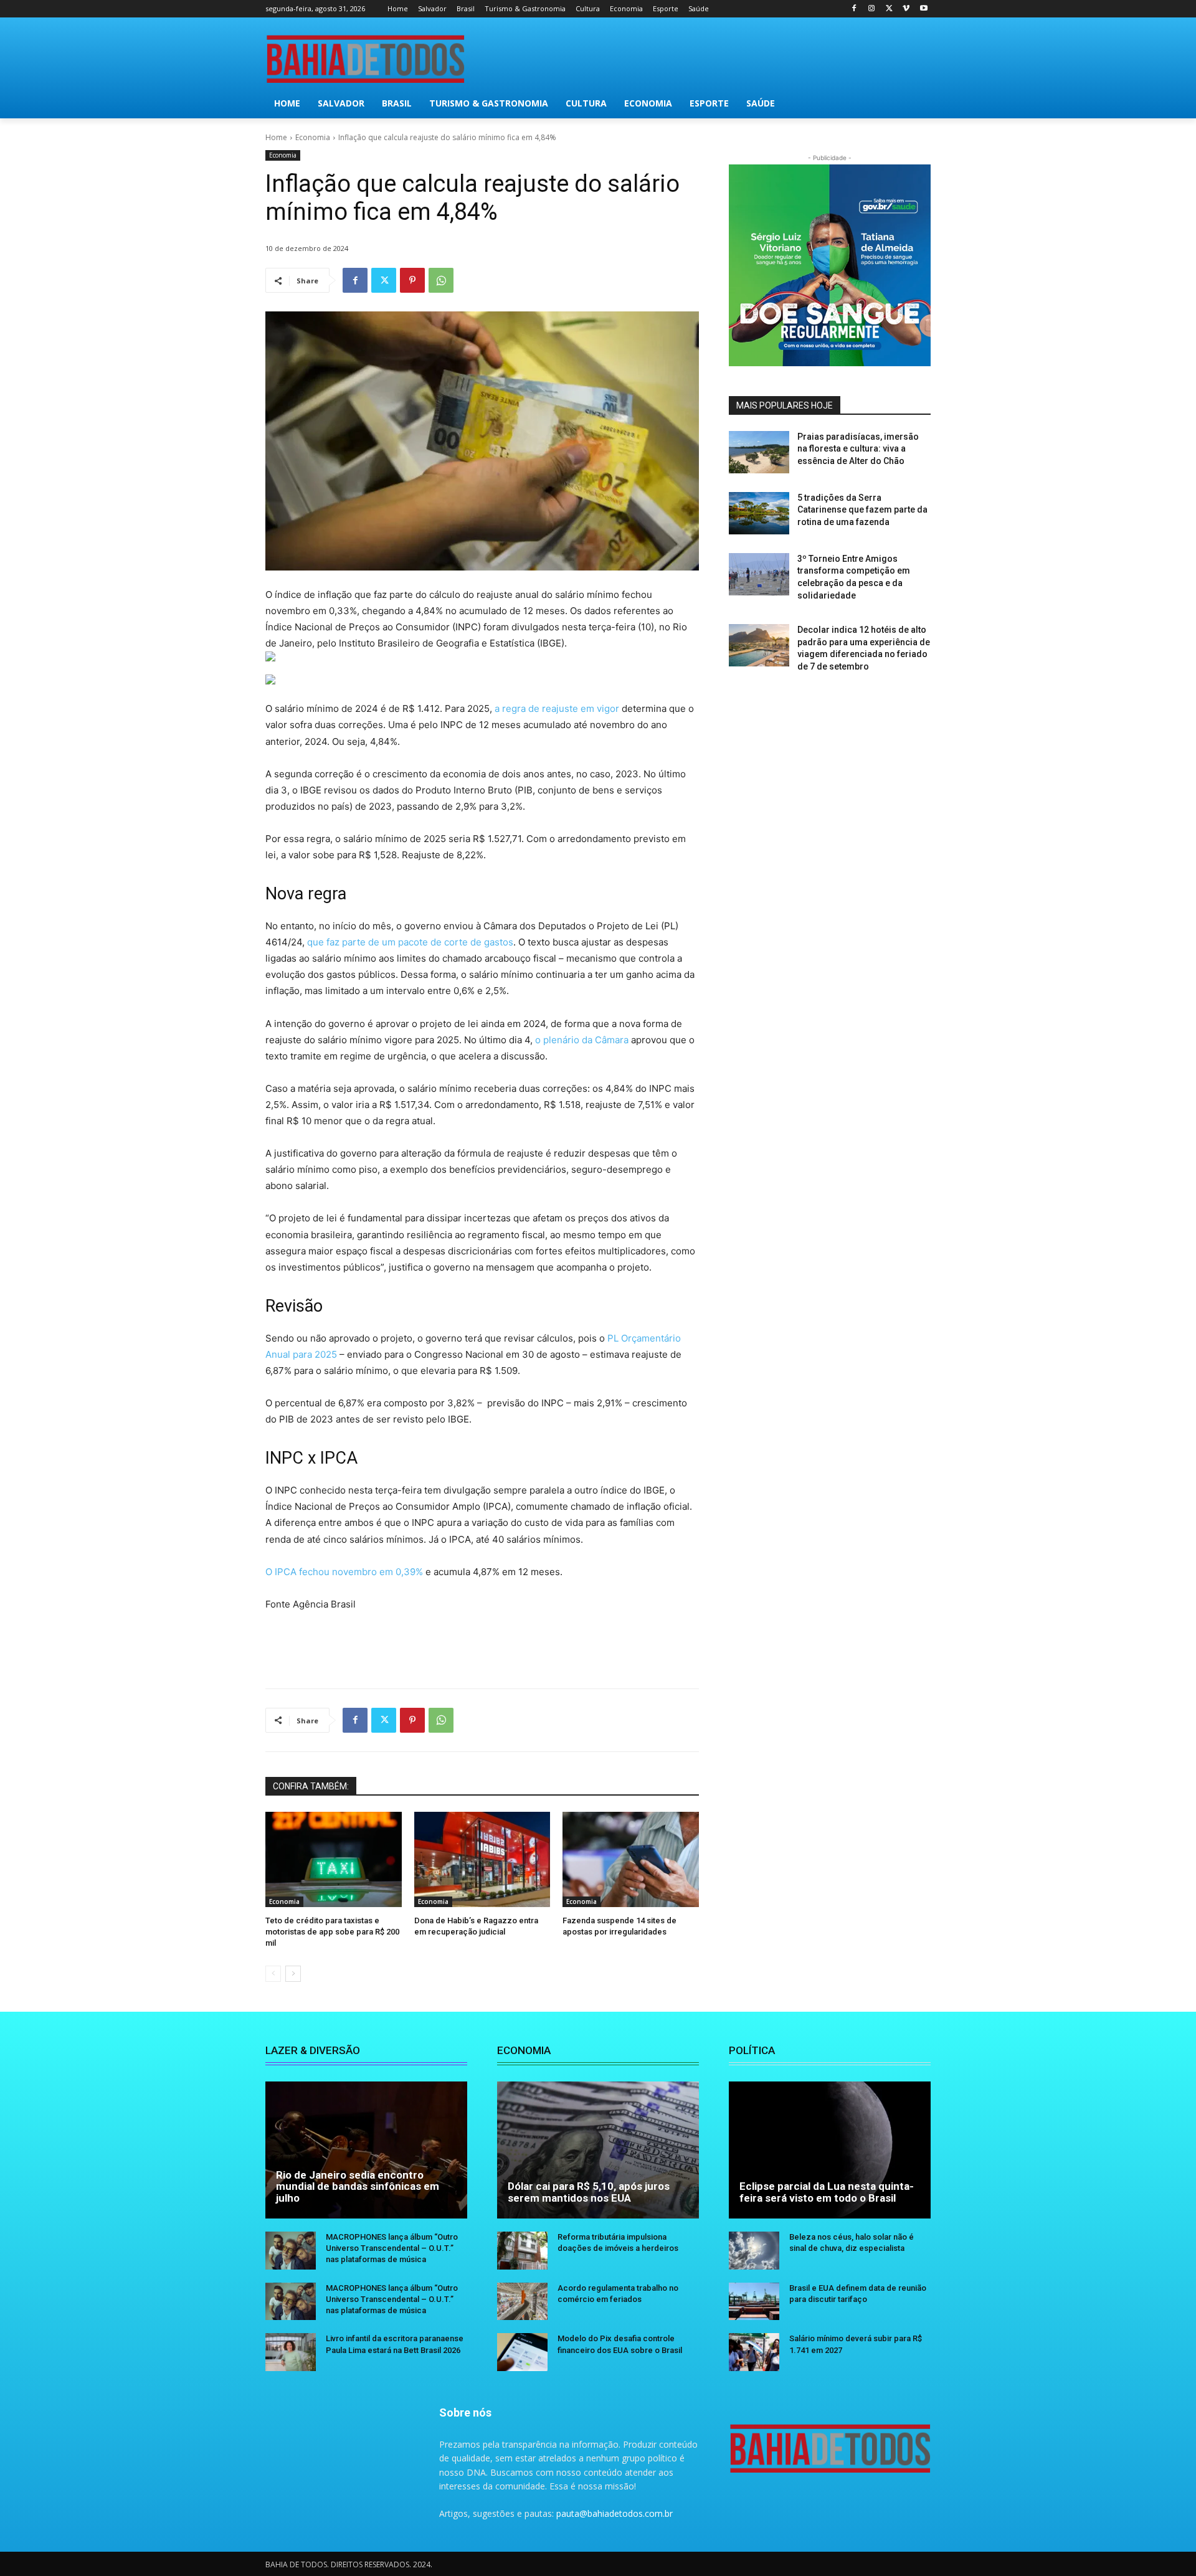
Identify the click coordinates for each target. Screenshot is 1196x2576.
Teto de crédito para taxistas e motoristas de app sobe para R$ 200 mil (332, 1932)
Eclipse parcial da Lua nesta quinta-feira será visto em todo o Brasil (827, 2192)
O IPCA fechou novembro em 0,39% (345, 1572)
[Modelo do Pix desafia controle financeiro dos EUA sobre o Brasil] (522, 2352)
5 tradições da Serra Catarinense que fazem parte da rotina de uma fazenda (862, 510)
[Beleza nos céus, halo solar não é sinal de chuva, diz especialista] (754, 2251)
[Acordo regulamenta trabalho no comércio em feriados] (522, 2302)
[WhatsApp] (441, 280)
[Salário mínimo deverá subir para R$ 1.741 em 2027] (754, 2352)
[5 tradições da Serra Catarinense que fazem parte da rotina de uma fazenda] (759, 513)
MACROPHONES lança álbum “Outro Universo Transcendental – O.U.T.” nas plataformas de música (392, 2248)
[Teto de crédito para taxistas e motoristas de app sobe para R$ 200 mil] (334, 1859)
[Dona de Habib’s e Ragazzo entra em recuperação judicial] (482, 1859)
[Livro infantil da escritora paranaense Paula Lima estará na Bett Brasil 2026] (291, 2352)
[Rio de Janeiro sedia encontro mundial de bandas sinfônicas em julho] (366, 2150)
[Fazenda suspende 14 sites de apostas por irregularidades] (631, 1859)
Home (276, 137)
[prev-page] (273, 1974)
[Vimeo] (906, 9)
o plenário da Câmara (582, 1040)
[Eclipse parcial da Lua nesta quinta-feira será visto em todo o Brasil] (830, 2150)
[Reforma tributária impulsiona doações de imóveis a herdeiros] (522, 2251)
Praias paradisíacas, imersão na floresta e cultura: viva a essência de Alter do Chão (858, 449)
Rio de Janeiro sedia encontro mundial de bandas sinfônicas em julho (358, 2186)
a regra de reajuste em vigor (557, 708)
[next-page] (293, 1974)
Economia (313, 137)
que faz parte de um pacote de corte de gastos (410, 942)
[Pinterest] (412, 280)
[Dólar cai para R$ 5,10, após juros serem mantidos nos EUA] (598, 2150)
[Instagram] (872, 9)
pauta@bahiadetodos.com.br (615, 2513)
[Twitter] (889, 9)
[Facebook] (854, 9)
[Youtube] (923, 9)
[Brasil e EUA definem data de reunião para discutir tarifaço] (754, 2302)
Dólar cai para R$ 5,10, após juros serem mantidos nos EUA (589, 2192)
